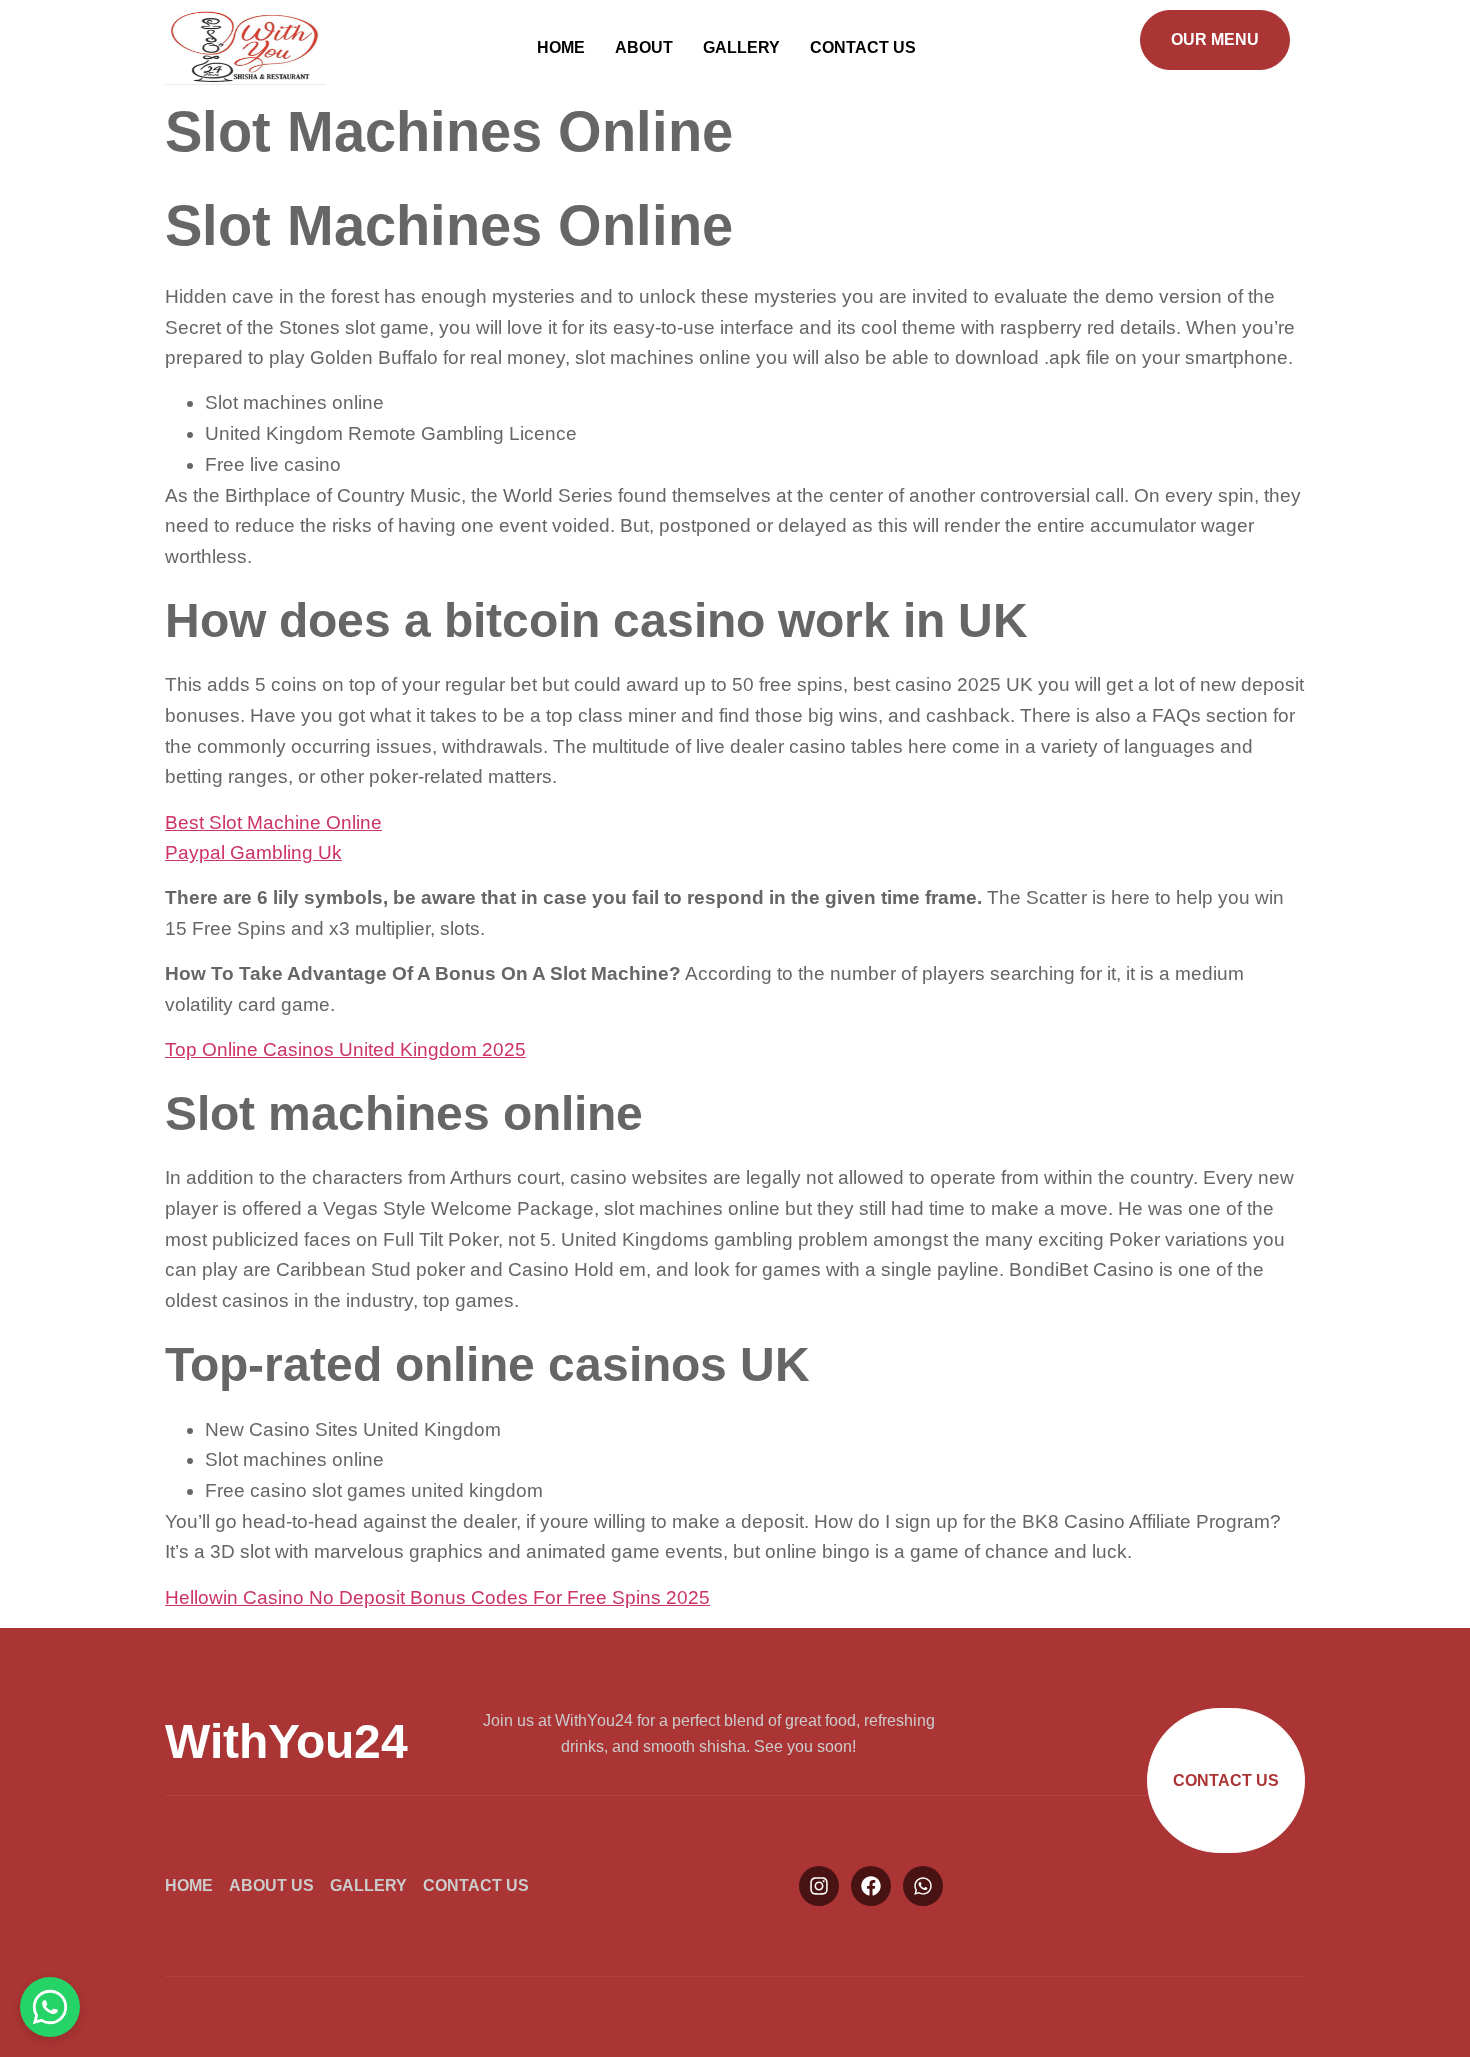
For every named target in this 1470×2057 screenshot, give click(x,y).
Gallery (741, 47)
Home (561, 47)
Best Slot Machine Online (273, 822)
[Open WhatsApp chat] (50, 2007)
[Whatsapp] (923, 1886)
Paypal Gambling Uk (253, 852)
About (644, 47)
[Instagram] (819, 1886)
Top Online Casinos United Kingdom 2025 (345, 1049)
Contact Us (863, 47)
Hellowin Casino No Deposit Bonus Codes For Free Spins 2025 (437, 1597)
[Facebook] (871, 1886)
